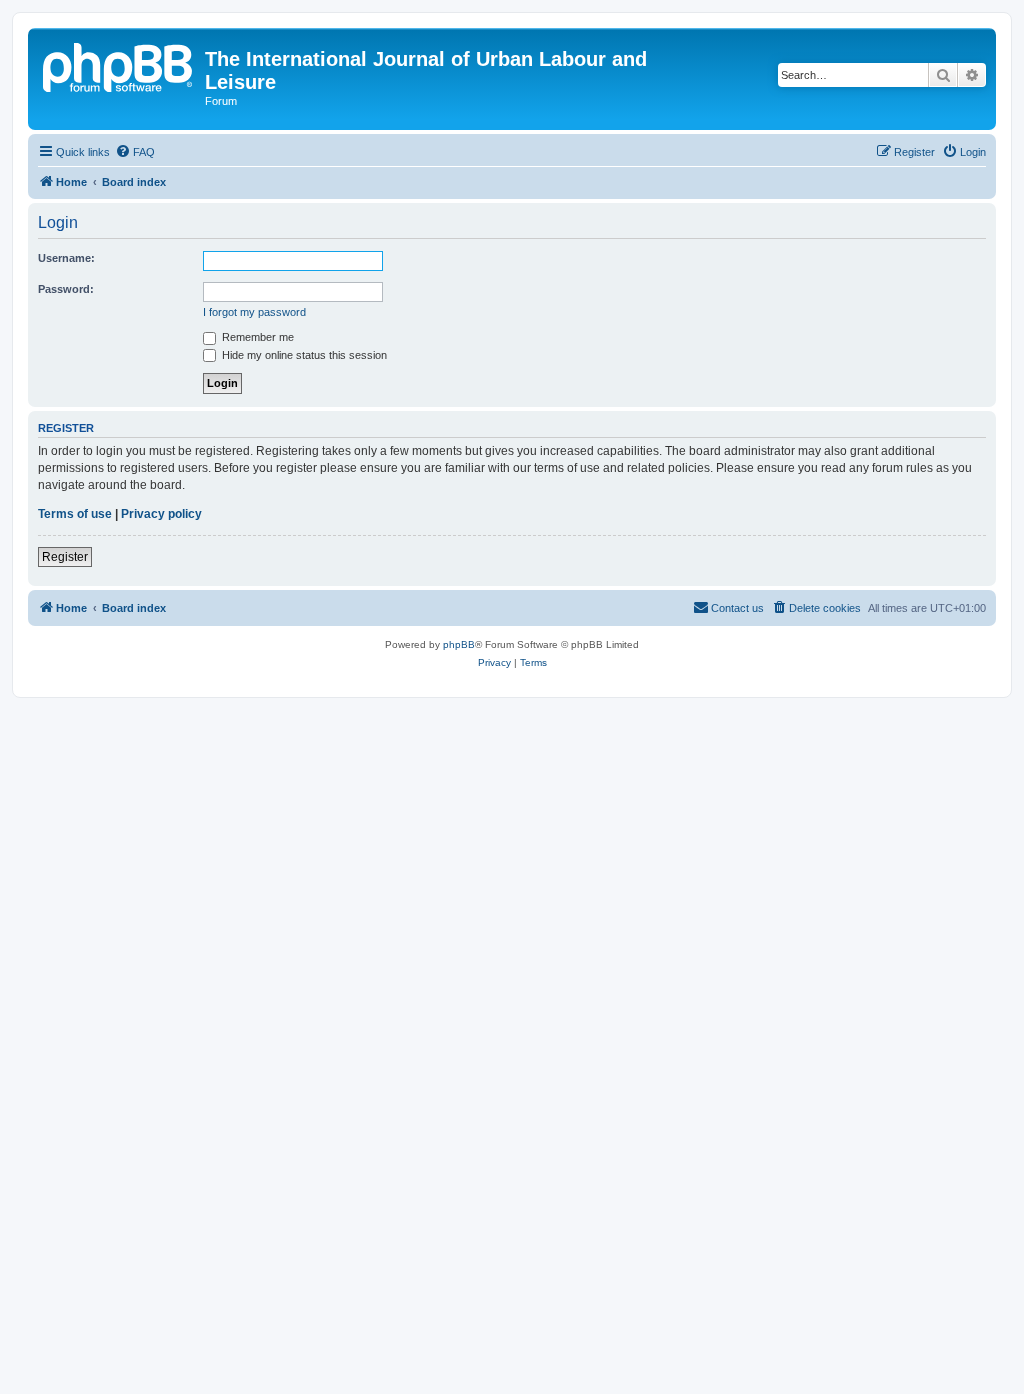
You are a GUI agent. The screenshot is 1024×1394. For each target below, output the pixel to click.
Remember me (256, 337)
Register (65, 557)
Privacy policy (161, 514)
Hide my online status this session (303, 355)
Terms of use (75, 514)
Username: (66, 258)
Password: (66, 289)
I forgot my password (254, 312)
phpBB (459, 644)
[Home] (119, 65)
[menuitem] (135, 152)
